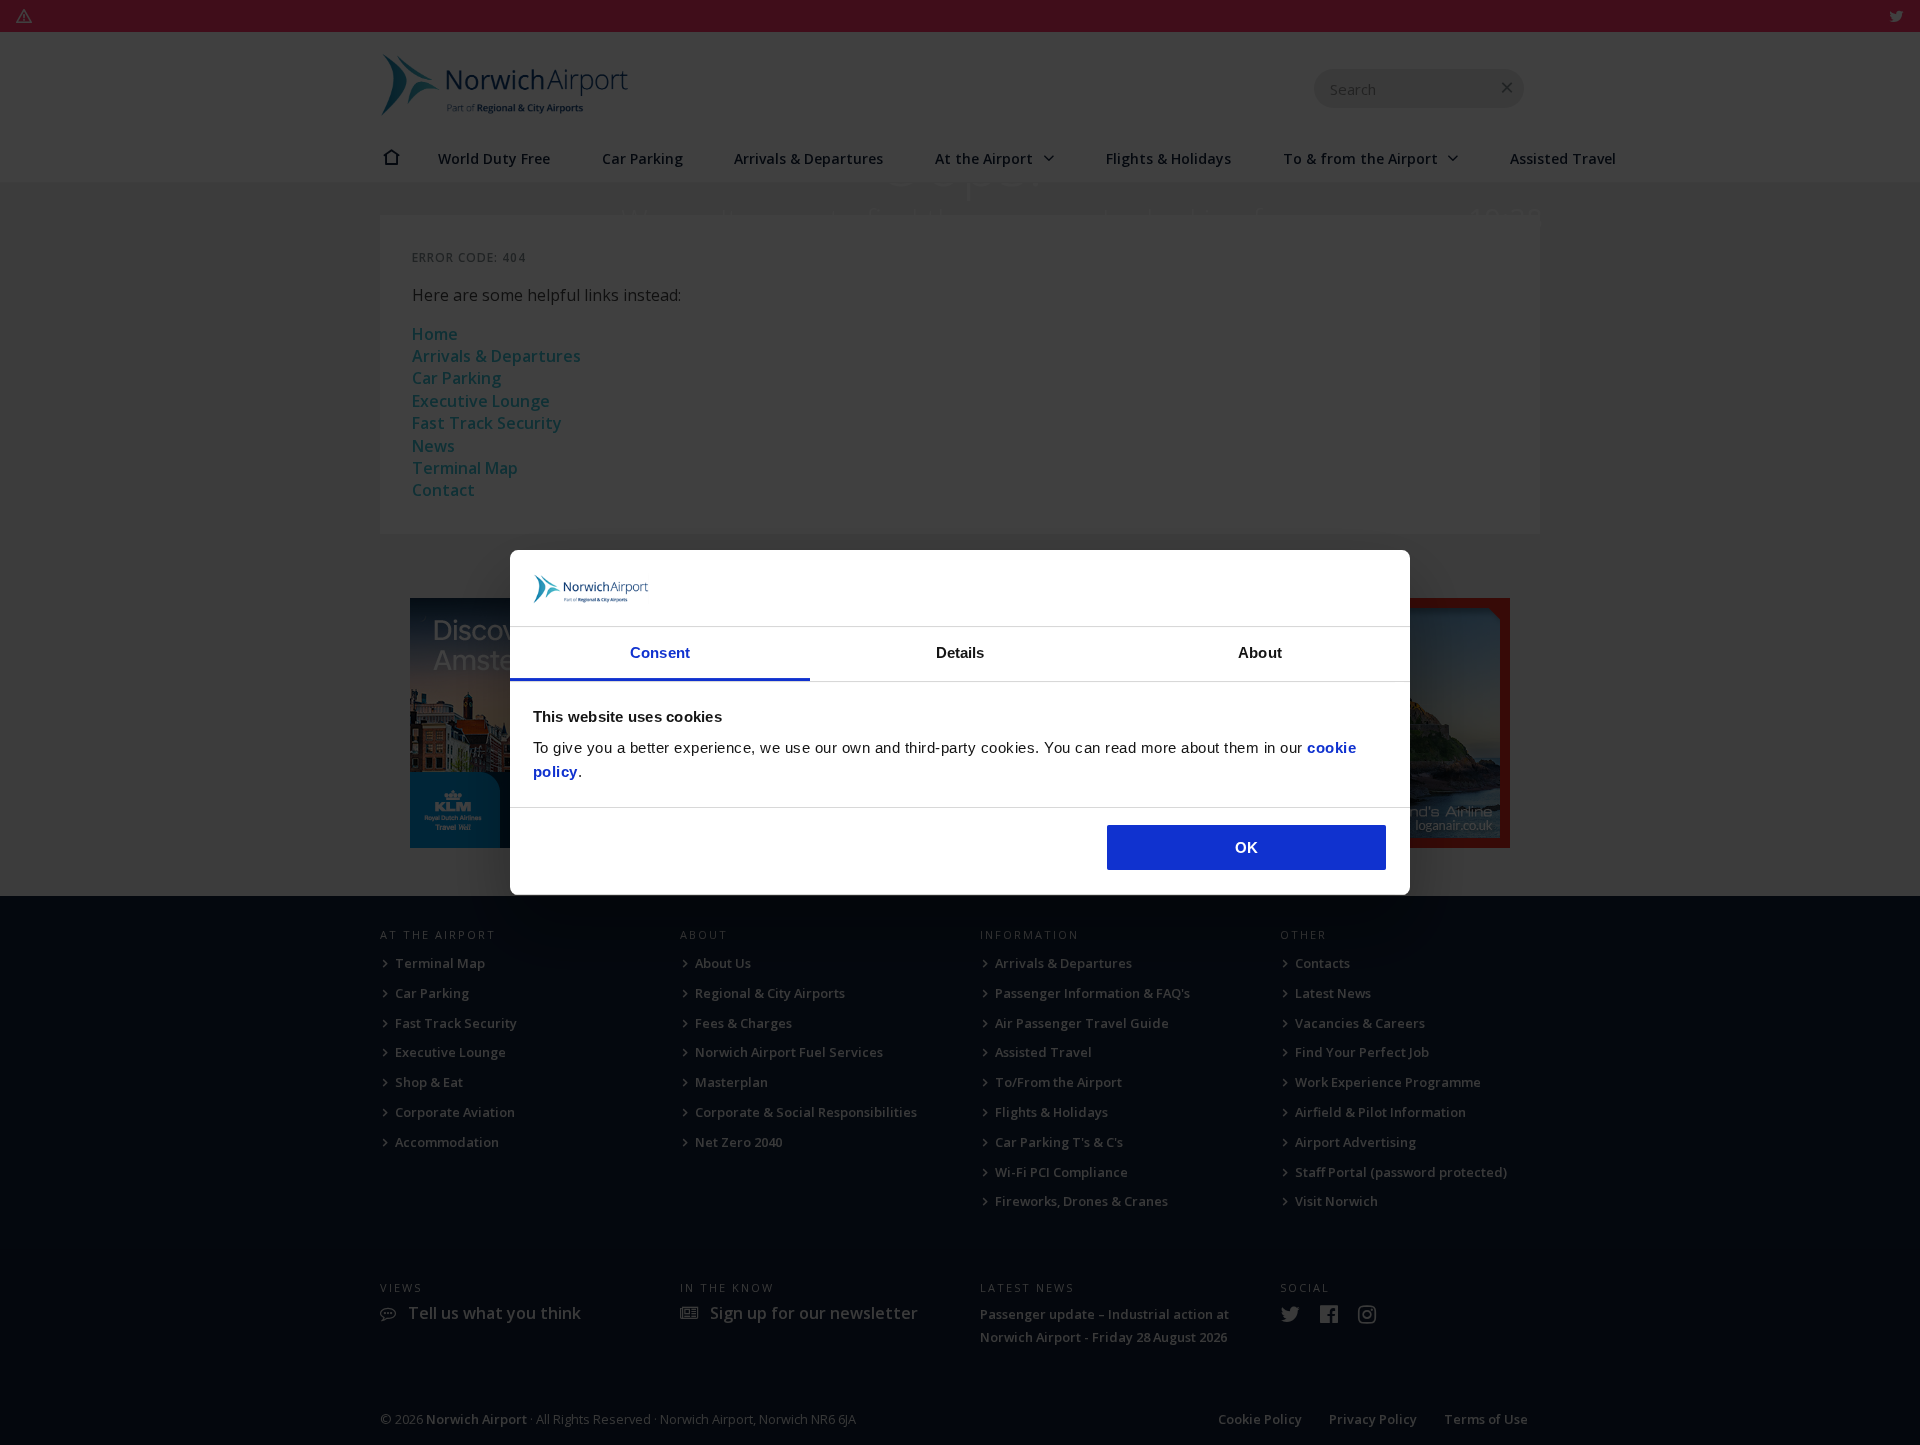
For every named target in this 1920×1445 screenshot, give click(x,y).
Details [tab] (960, 652)
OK (1246, 847)
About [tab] (1260, 652)
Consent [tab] (660, 652)
